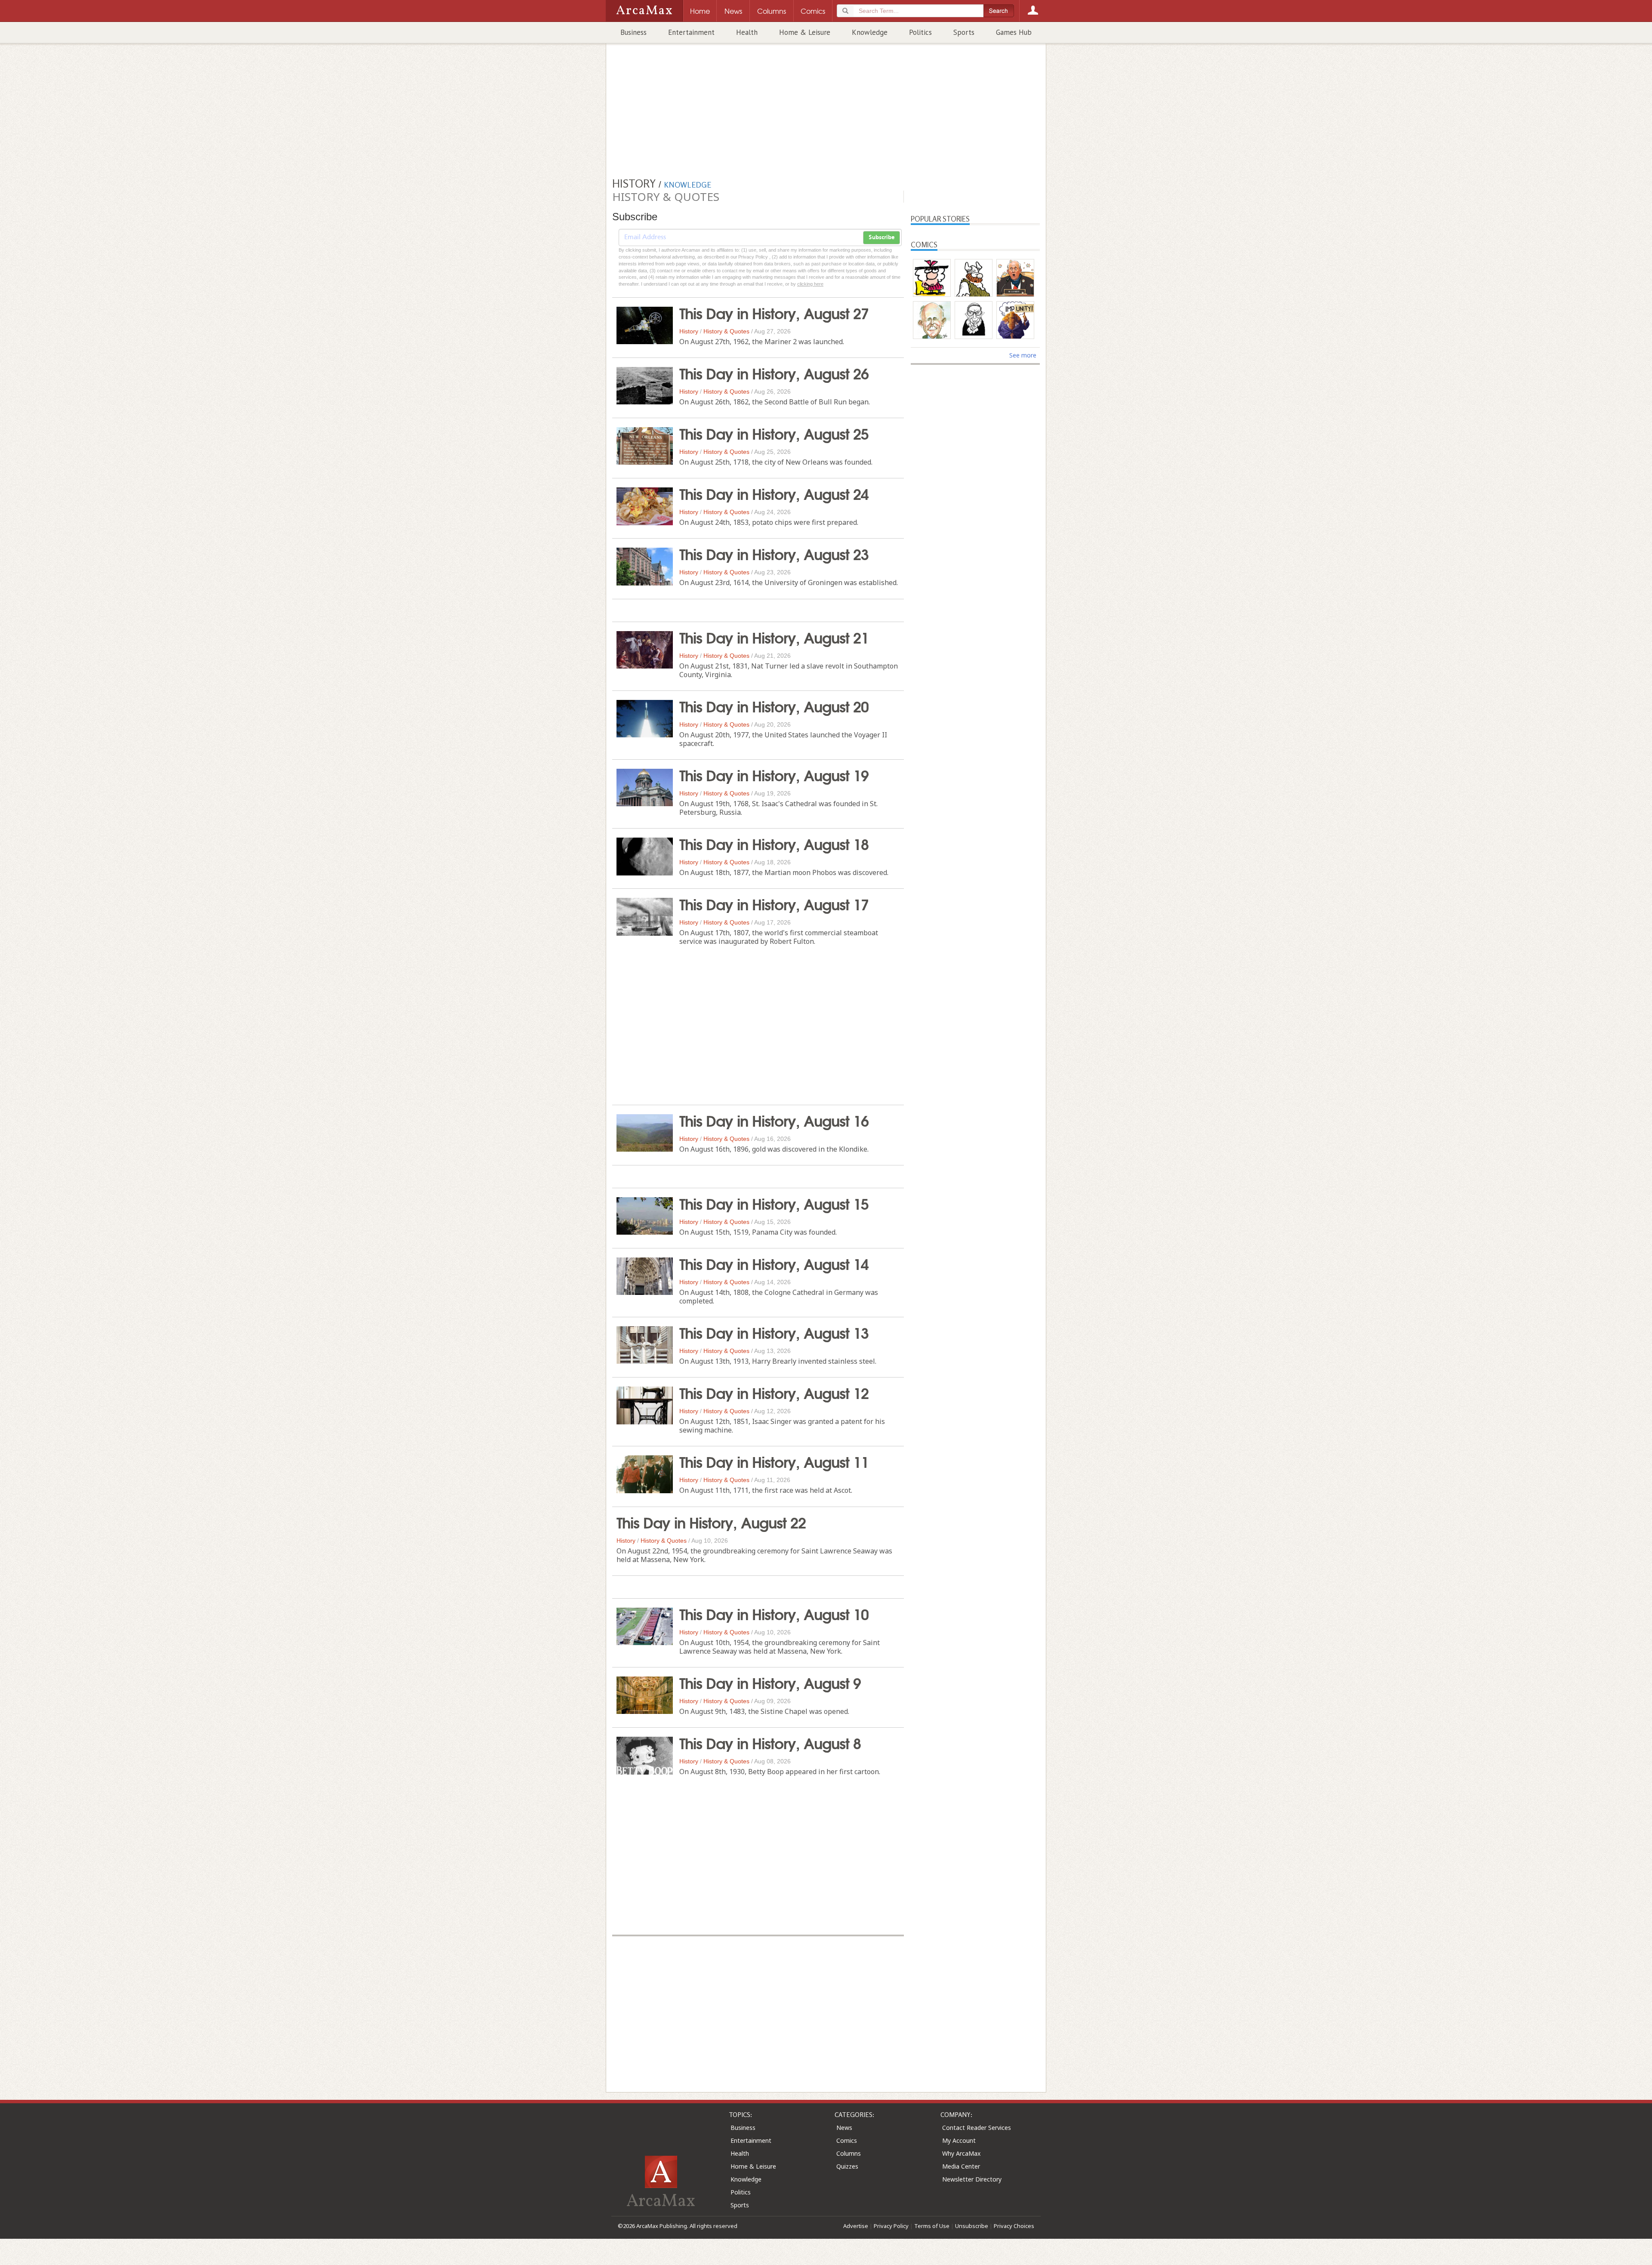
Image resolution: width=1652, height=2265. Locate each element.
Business (633, 32)
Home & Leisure (805, 32)
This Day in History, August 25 (774, 433)
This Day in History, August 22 (711, 1522)
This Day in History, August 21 (774, 637)
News (844, 2128)
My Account (959, 2140)
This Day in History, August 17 (774, 903)
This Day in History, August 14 (774, 1263)
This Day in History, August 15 (774, 1203)
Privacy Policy (891, 2226)
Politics (920, 32)
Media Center (961, 2166)
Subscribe (881, 237)
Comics (847, 2140)
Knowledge (870, 32)
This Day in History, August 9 (770, 1682)
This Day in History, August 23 (774, 553)
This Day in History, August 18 (774, 843)
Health (747, 32)
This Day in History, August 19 (774, 774)
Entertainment (691, 32)
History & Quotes (726, 331)
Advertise (856, 2226)
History (689, 331)
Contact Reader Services (977, 2128)
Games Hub (1014, 32)
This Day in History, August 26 (774, 373)
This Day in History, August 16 (774, 1120)
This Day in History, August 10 (774, 1613)
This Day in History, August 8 (770, 1742)
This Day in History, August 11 (774, 1461)
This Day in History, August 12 (774, 1392)
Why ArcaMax (961, 2153)
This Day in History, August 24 (774, 493)
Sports (964, 32)
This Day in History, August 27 (774, 312)
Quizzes (847, 2166)
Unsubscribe (972, 2226)
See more (1023, 355)
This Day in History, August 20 (774, 706)
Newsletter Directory (972, 2179)
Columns (849, 2153)
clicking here (810, 284)
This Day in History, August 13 (774, 1332)
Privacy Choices (1014, 2226)
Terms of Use (932, 2226)
